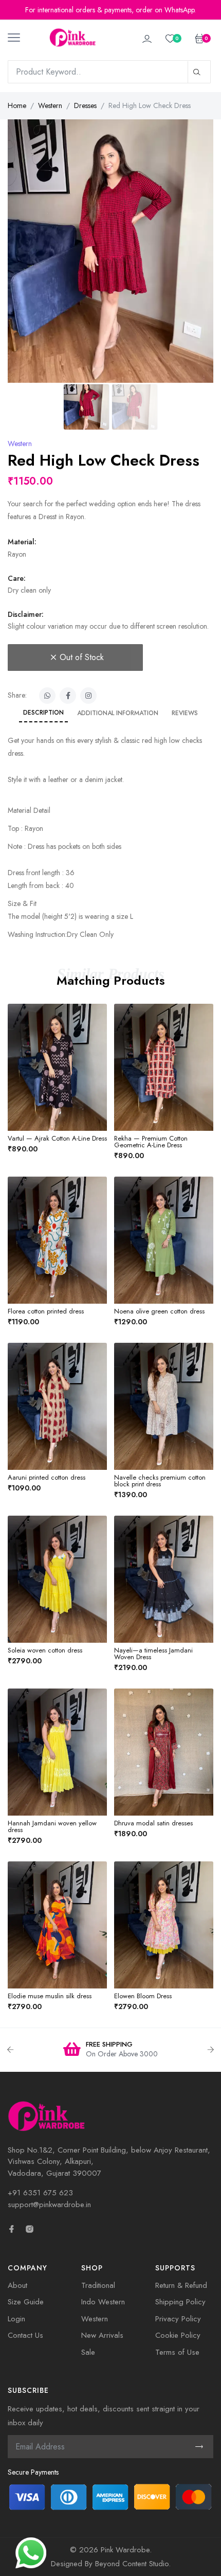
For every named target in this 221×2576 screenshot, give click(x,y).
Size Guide (26, 2302)
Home (17, 105)
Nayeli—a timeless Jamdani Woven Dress (153, 1654)
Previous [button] (10, 2050)
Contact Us (25, 2335)
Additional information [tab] (118, 713)
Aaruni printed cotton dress (47, 1477)
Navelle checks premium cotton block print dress (160, 1481)
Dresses (85, 105)
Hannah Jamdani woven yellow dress (52, 1826)
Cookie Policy (178, 2335)
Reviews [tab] (185, 713)
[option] (110, 2050)
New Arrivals (102, 2335)
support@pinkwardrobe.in (49, 2205)
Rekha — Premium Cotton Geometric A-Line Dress (151, 1142)
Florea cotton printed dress (46, 1311)
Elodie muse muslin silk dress (50, 1996)
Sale (88, 2352)
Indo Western (103, 2302)
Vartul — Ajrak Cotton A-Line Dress (57, 1138)
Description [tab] (43, 713)
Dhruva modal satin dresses (153, 1823)
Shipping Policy (180, 2302)
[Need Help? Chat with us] (31, 2552)
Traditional (98, 2285)
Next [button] (211, 2050)
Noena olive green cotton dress (159, 1311)
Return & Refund (181, 2285)
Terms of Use (177, 2352)
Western (50, 105)
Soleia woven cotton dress (45, 1650)
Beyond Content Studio (132, 2564)
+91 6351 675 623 (40, 2193)
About (17, 2285)
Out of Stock (82, 657)
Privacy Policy (178, 2319)
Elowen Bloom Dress (143, 1996)
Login (16, 2319)
